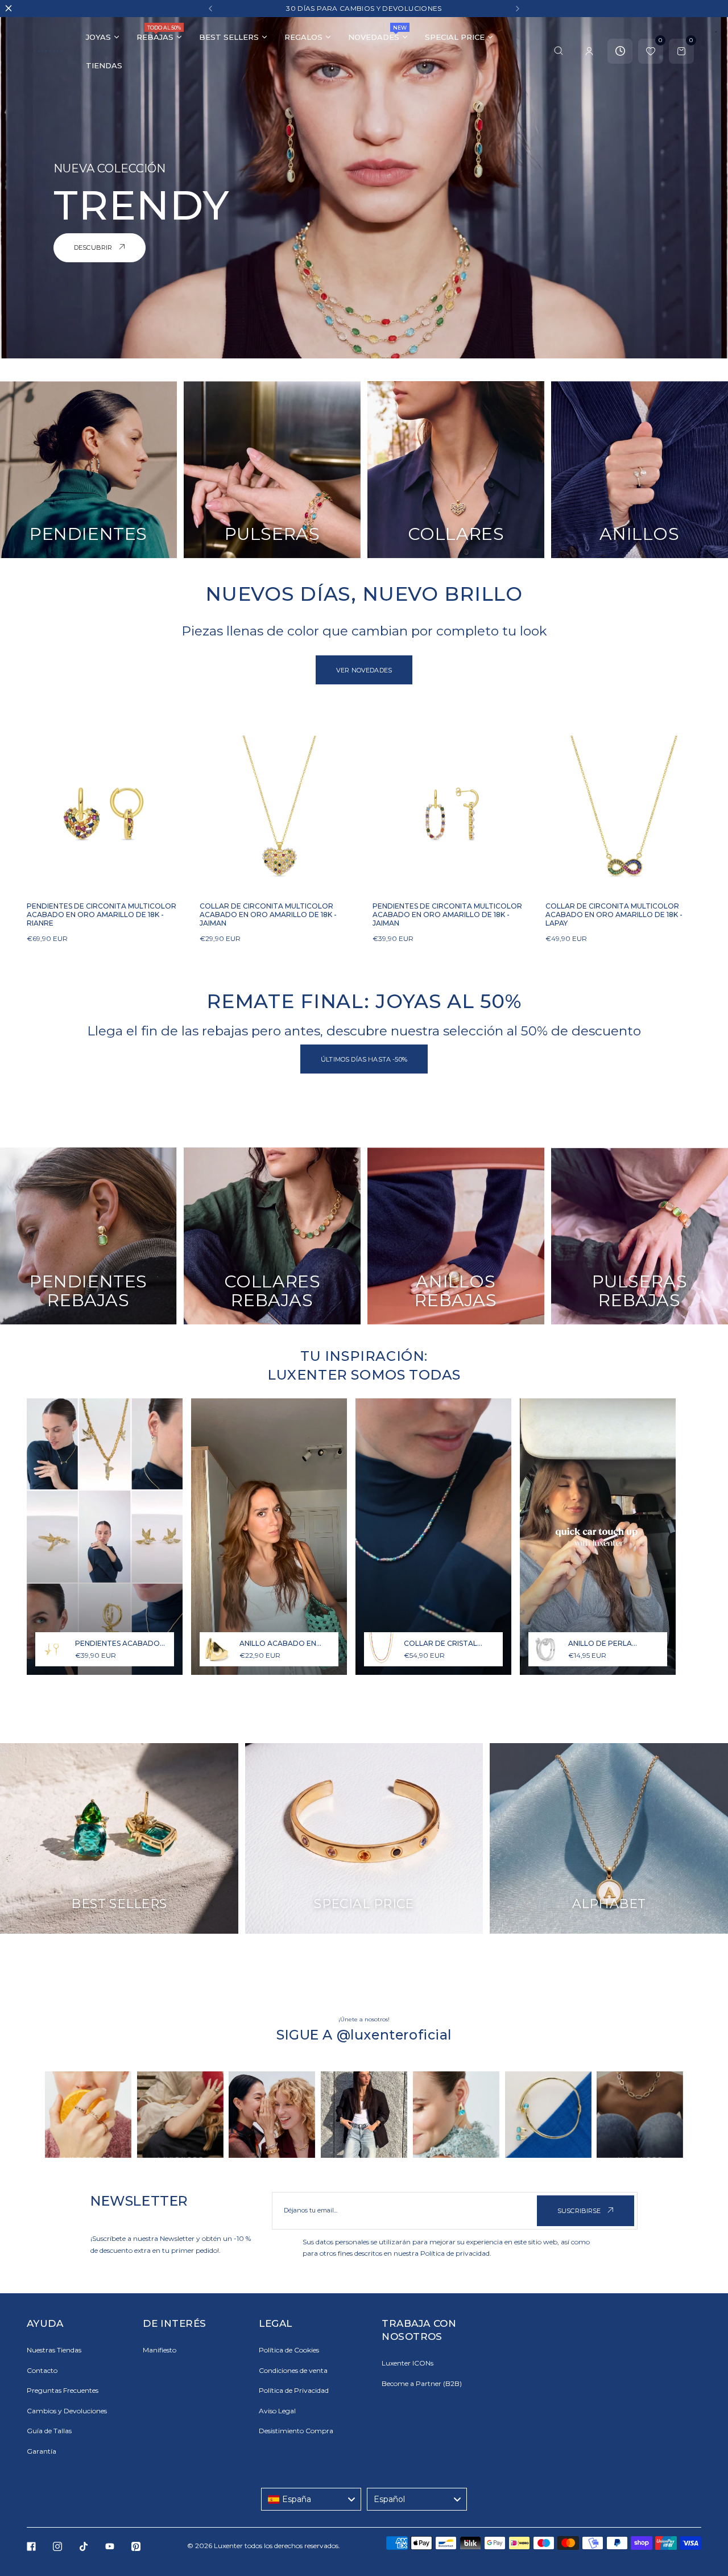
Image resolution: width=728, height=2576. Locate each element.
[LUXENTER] (48, 51)
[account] (589, 51)
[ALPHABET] (609, 1838)
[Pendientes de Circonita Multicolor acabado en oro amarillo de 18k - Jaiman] (450, 814)
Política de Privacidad (294, 2390)
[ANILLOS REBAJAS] (456, 1236)
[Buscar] (559, 51)
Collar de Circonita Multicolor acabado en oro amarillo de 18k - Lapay (614, 915)
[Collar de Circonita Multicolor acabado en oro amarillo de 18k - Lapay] (623, 814)
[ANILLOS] (640, 470)
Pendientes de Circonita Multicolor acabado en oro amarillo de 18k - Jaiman (447, 915)
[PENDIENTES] (88, 470)
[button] (210, 9)
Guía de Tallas (49, 2431)
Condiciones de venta (293, 2370)
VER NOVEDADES (364, 670)
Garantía (42, 2451)
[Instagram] (57, 2546)
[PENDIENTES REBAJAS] (88, 1236)
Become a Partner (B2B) (422, 2383)
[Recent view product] (620, 51)
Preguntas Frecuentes (63, 2390)
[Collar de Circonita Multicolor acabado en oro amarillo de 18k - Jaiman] (278, 814)
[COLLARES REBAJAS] (272, 1236)
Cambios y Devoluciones (67, 2411)
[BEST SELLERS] (119, 1838)
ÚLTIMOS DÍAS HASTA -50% (364, 1059)
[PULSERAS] (272, 470)
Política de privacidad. (456, 2253)
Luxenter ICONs (408, 2363)
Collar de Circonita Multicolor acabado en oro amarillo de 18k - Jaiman (268, 915)
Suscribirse (580, 2211)
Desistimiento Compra (296, 2431)
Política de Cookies (289, 2350)
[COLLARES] (456, 470)
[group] (88, 2115)
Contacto (42, 2370)
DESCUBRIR (94, 247)
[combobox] (311, 2499)
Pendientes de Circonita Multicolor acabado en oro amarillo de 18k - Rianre (102, 915)
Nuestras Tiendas (54, 2350)
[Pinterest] (136, 2546)
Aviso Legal (277, 2411)
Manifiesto (160, 2350)
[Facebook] (31, 2546)
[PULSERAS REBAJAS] (640, 1236)
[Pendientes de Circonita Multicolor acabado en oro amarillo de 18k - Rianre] (105, 814)
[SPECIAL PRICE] (364, 1838)
